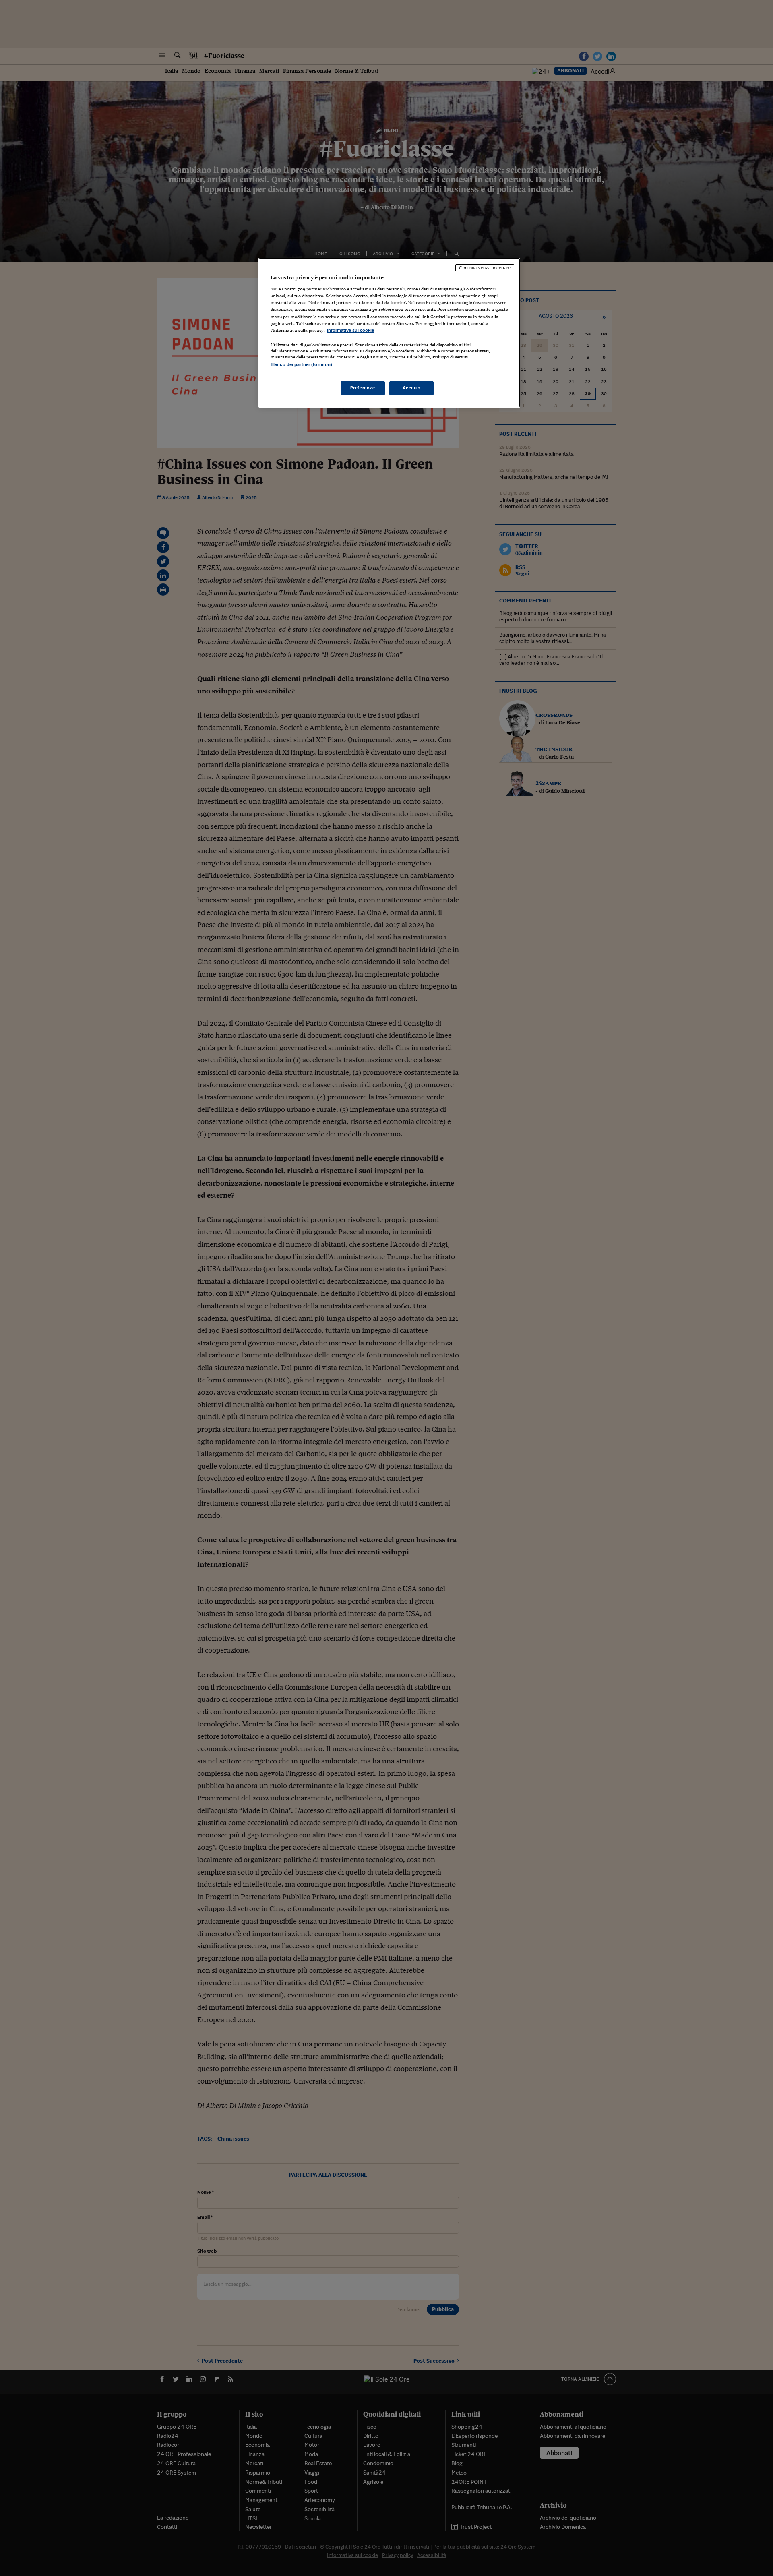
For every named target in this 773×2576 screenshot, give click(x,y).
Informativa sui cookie (350, 330)
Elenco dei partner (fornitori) (301, 364)
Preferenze (363, 388)
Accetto (412, 388)
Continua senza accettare (485, 268)
